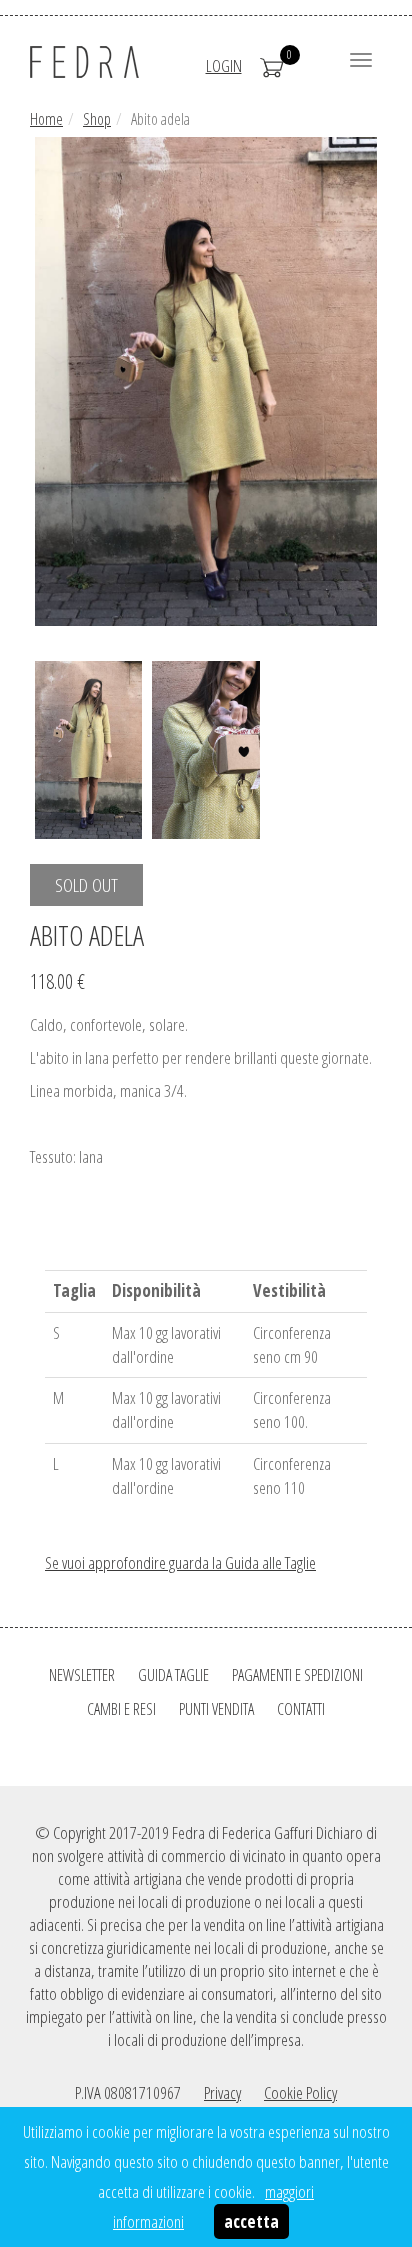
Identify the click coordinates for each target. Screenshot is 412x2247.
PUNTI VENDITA (216, 1709)
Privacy (222, 2092)
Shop (97, 119)
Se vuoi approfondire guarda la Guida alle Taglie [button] (180, 1562)
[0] (272, 65)
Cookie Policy (300, 2092)
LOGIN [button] (224, 65)
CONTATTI (301, 1709)
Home (46, 119)
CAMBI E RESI (121, 1709)
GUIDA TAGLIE (173, 1675)
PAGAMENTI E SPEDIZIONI (297, 1675)
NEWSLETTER (82, 1675)
